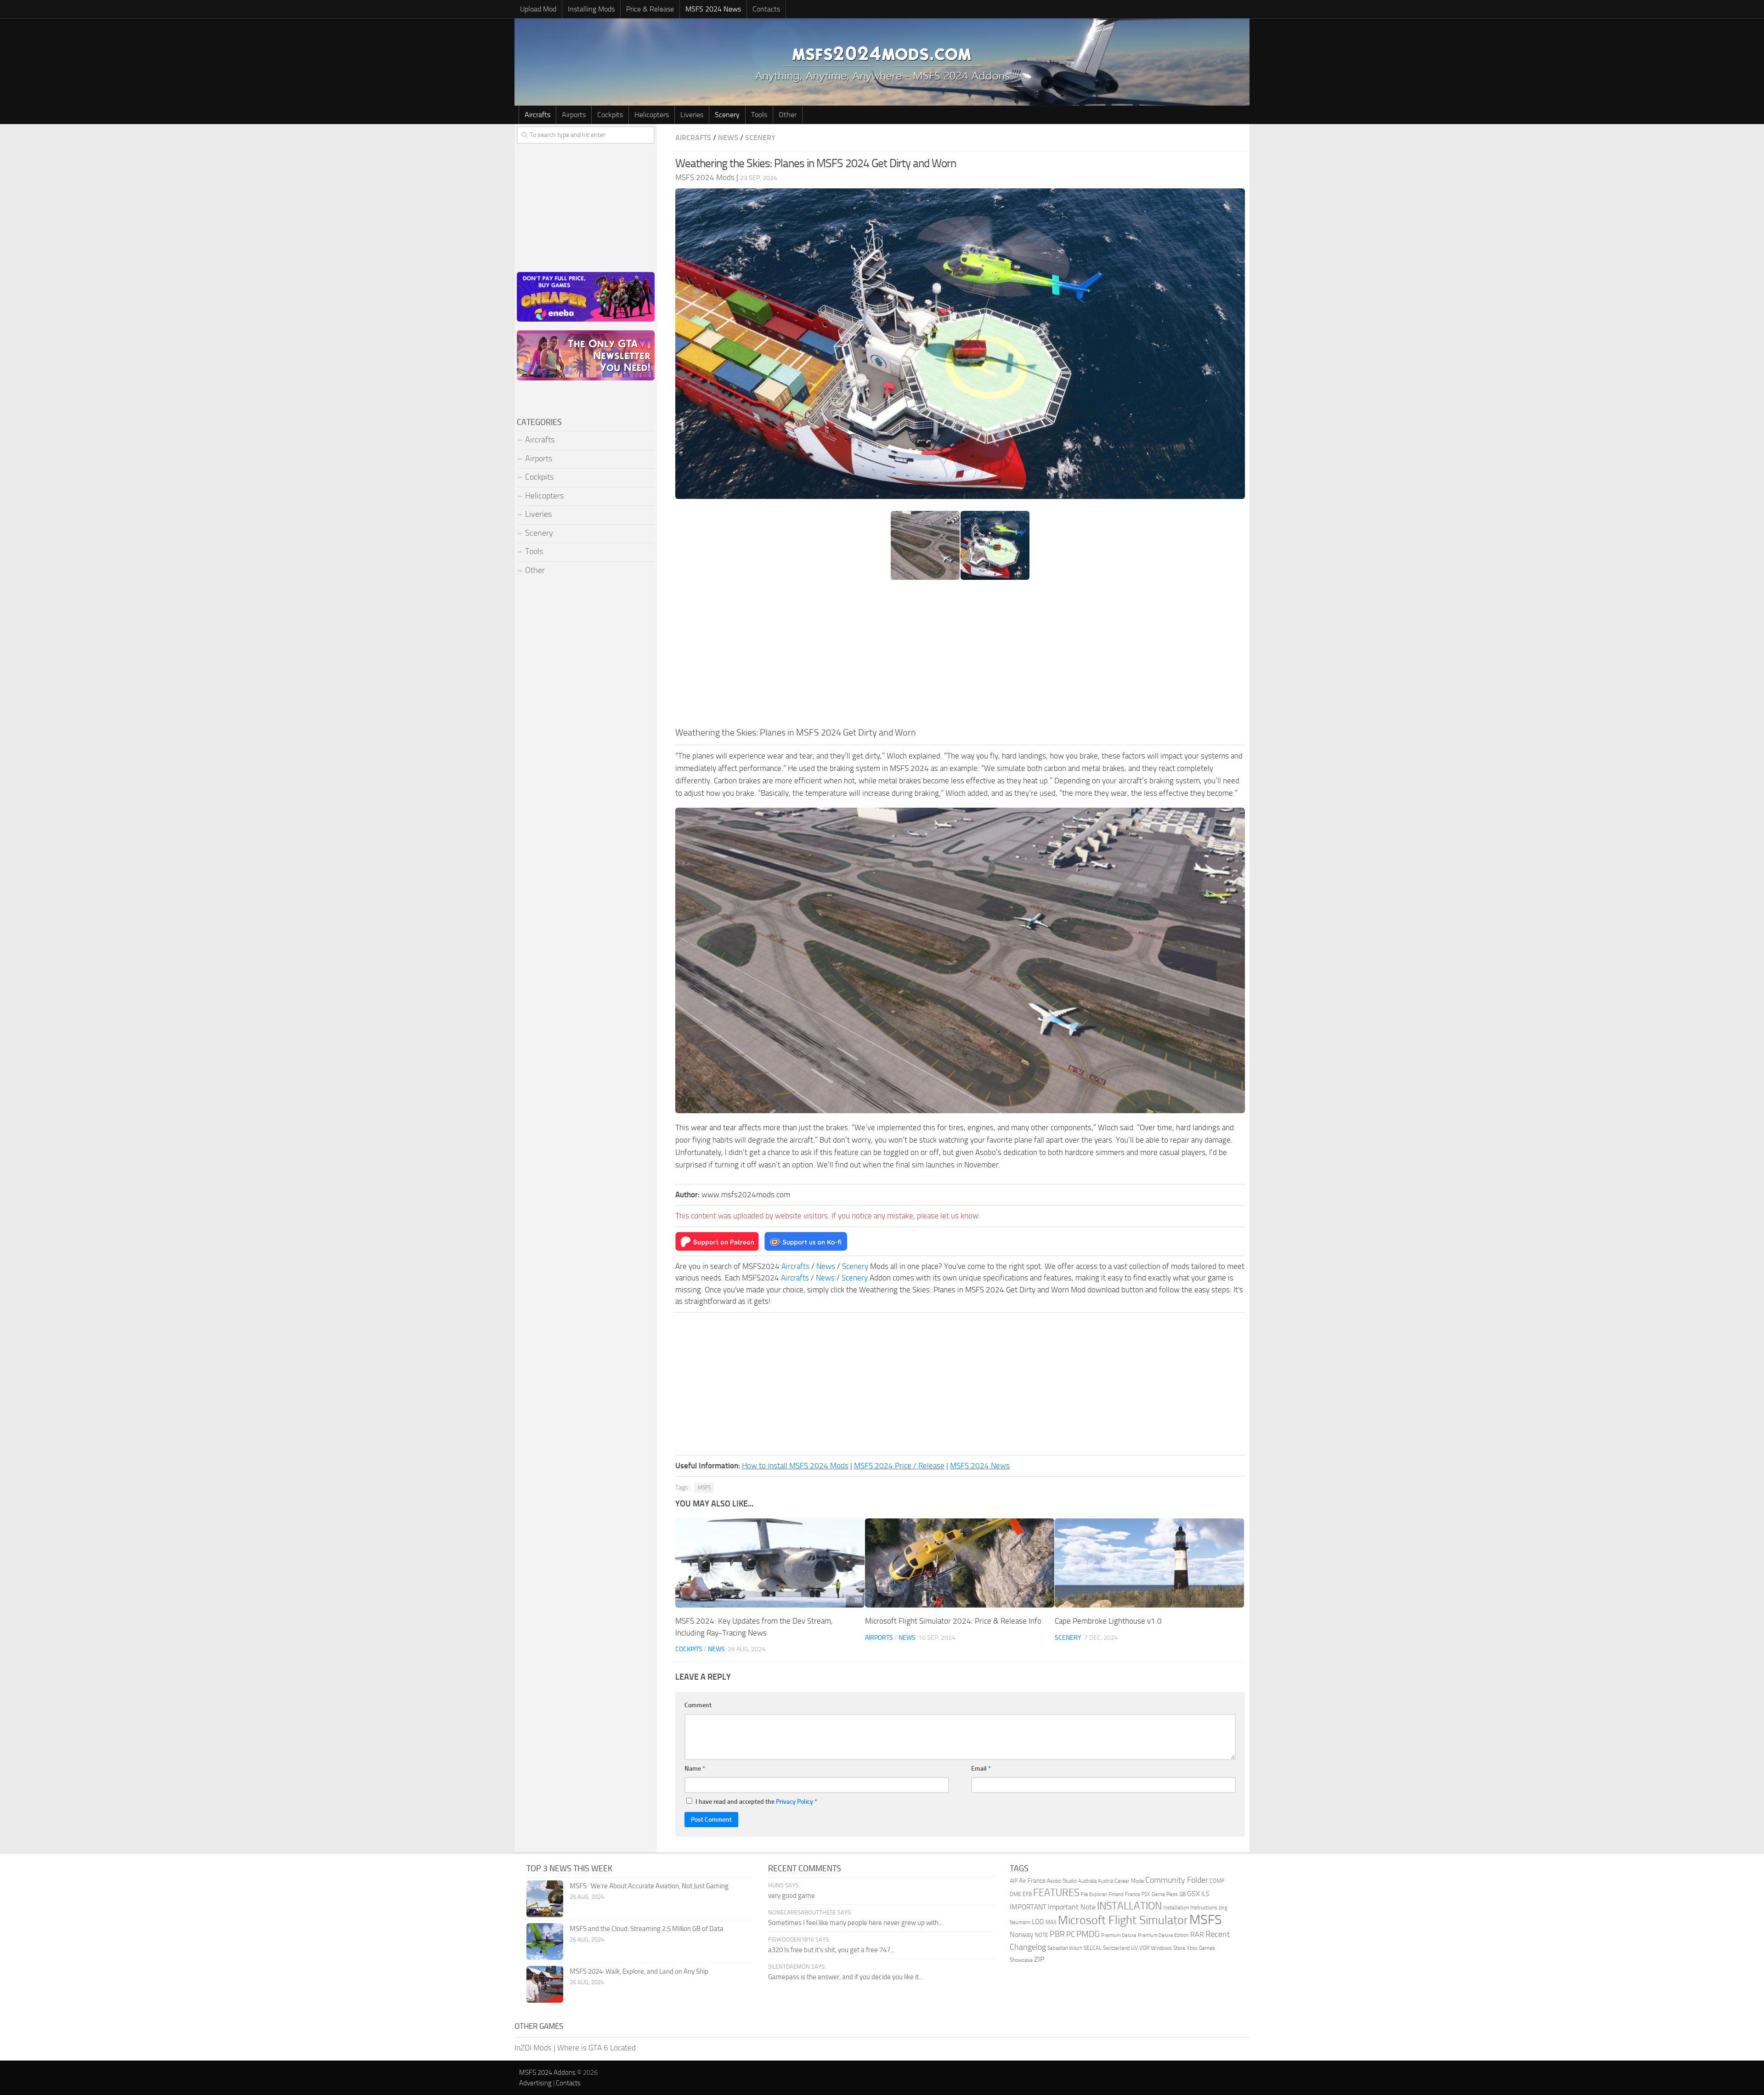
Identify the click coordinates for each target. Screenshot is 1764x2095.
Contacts (766, 9)
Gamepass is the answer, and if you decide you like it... (845, 1977)
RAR (1197, 1935)
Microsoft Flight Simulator (1123, 1920)
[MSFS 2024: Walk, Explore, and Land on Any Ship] (545, 1984)
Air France (1032, 1880)
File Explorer (1094, 1894)
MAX (1051, 1922)
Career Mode (1129, 1881)
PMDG (1088, 1934)
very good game (792, 1896)
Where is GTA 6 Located (596, 2048)
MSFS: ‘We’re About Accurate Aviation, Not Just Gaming (649, 1886)
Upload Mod (538, 9)
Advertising (535, 2083)
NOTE (1042, 1935)
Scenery (727, 115)
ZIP (1039, 1959)
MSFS (704, 1488)
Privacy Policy (794, 1802)
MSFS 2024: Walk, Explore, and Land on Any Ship (639, 1971)
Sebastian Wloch (1065, 1948)
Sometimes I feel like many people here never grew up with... (855, 1923)
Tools (759, 115)
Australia (1087, 1881)
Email (981, 1769)
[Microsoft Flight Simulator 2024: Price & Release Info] (960, 1563)
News (728, 138)
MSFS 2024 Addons (547, 2072)
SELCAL (1093, 1948)
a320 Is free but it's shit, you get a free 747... (831, 1950)
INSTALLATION (1129, 1906)
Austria (1105, 1881)
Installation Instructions (1190, 1908)
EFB (1027, 1894)
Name (695, 1769)
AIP (1014, 1881)
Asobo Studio (1062, 1881)
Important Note (1072, 1907)
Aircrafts (537, 115)
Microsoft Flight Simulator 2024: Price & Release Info (953, 1621)
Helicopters (652, 115)
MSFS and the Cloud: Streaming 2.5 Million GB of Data (647, 1929)
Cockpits (610, 115)
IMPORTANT (1028, 1907)
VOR (1144, 1948)
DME (1015, 1894)
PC (1071, 1934)
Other (788, 115)
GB (1182, 1894)
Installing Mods (591, 9)
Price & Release (650, 9)
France (1133, 1894)
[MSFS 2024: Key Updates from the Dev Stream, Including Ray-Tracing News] (770, 1563)
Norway (1022, 1935)
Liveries (692, 115)
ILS (1205, 1894)
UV (1134, 1948)
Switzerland (1116, 1948)
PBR (1057, 1934)
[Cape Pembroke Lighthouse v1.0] (1149, 1563)
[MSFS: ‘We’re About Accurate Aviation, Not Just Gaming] (545, 1899)
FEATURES (1056, 1893)
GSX (1193, 1894)
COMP (1217, 1881)
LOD (1038, 1922)
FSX (1146, 1894)
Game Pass (1165, 1894)
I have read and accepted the (756, 1802)
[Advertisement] (960, 657)
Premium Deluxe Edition (1163, 1935)
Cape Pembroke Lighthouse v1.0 (1108, 1621)
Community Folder (1177, 1880)
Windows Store (1168, 1948)
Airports (574, 115)
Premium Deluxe (1119, 1935)
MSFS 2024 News (713, 9)
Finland (1116, 1894)
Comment (698, 1705)
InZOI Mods (533, 2048)
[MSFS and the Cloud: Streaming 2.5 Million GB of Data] (545, 1942)
